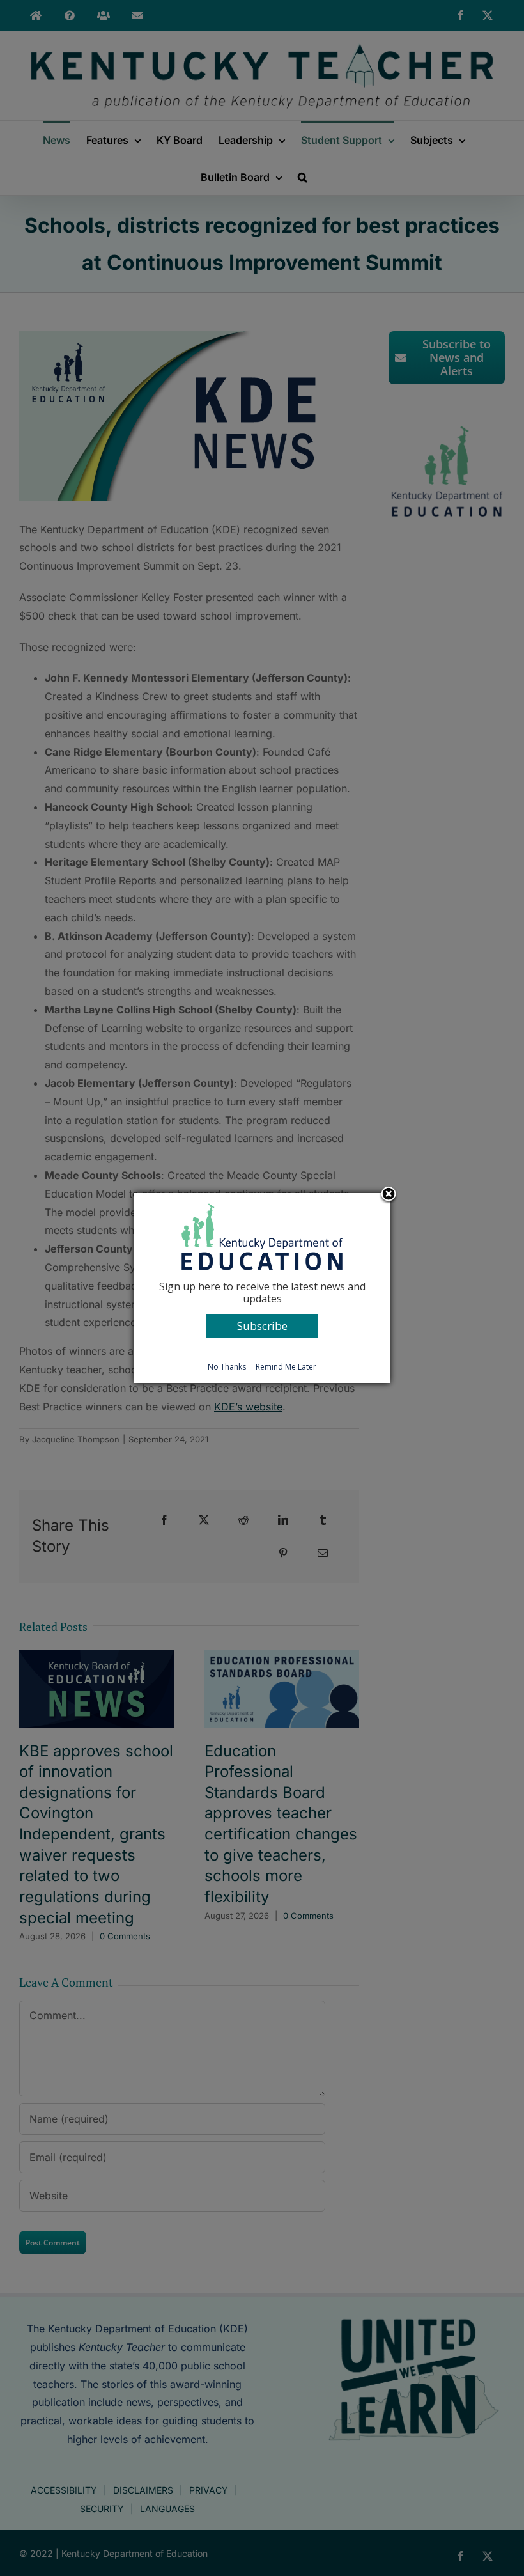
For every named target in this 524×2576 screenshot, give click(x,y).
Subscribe (262, 1326)
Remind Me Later (286, 1367)
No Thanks (227, 1367)
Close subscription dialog (389, 1195)
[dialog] (262, 1288)
